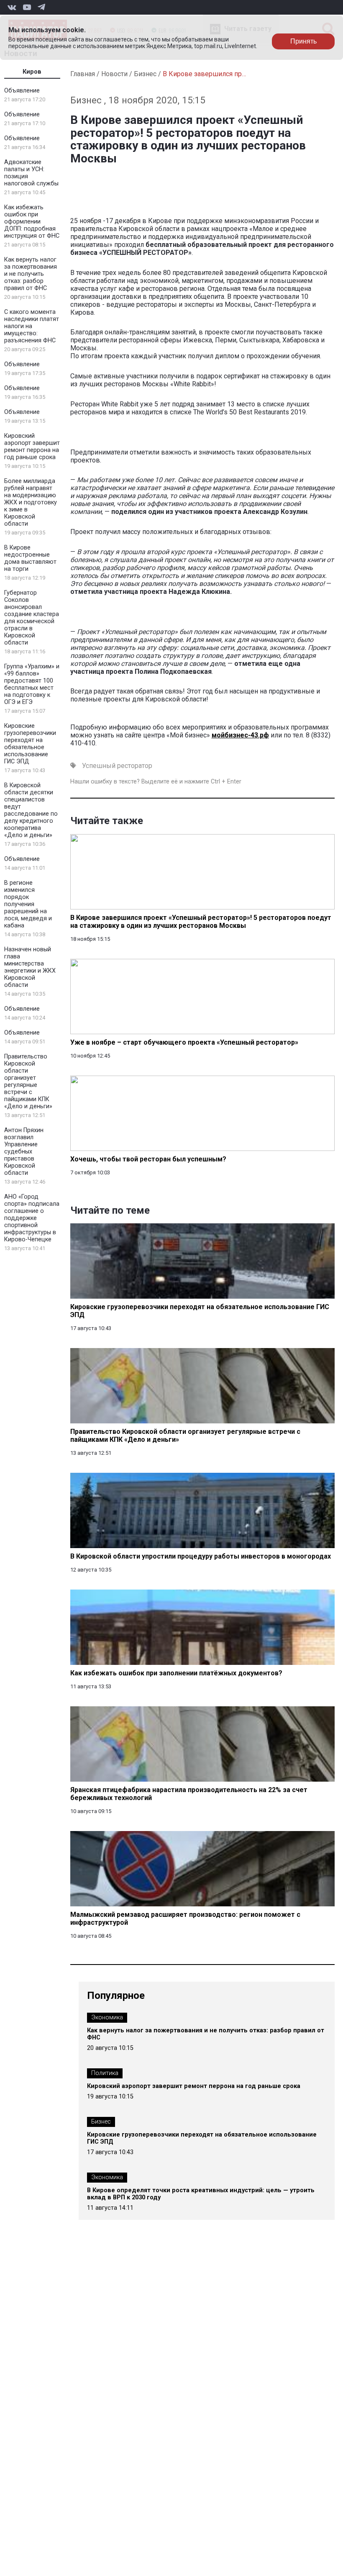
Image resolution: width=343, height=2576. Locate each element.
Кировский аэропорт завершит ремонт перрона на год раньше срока (32, 447)
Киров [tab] (32, 72)
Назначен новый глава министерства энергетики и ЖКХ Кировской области (30, 967)
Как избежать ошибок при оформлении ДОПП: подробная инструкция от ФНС (32, 222)
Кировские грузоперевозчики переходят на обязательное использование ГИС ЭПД (30, 744)
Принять (303, 41)
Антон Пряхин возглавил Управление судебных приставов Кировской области (24, 1152)
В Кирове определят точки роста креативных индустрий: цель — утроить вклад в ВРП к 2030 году (201, 2194)
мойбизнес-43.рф (240, 735)
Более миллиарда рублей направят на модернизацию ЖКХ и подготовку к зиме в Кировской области (31, 502)
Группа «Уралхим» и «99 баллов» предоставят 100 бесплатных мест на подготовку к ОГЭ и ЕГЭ (32, 684)
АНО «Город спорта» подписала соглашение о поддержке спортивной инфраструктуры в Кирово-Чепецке (32, 1218)
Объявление (22, 91)
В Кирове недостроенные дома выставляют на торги (30, 558)
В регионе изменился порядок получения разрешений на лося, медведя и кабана (28, 904)
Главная (83, 74)
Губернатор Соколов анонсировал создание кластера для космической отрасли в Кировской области (32, 618)
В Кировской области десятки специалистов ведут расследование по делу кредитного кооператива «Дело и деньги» (31, 810)
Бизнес (145, 74)
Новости (114, 74)
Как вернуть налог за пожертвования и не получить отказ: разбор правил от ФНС (31, 274)
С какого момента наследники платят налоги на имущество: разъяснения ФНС (32, 326)
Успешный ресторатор (117, 766)
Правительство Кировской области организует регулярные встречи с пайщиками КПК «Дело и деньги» (28, 1081)
